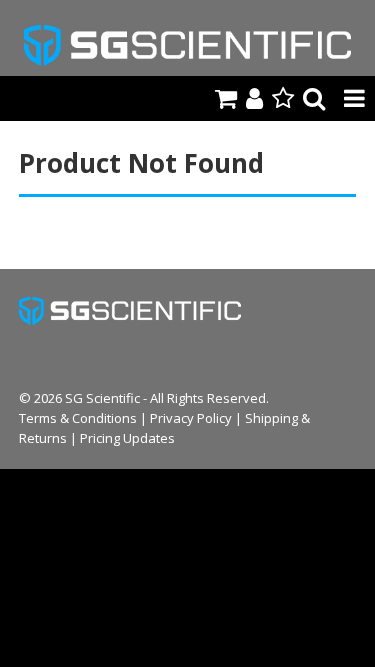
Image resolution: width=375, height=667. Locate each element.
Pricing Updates (127, 438)
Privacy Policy (191, 418)
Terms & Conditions (78, 418)
